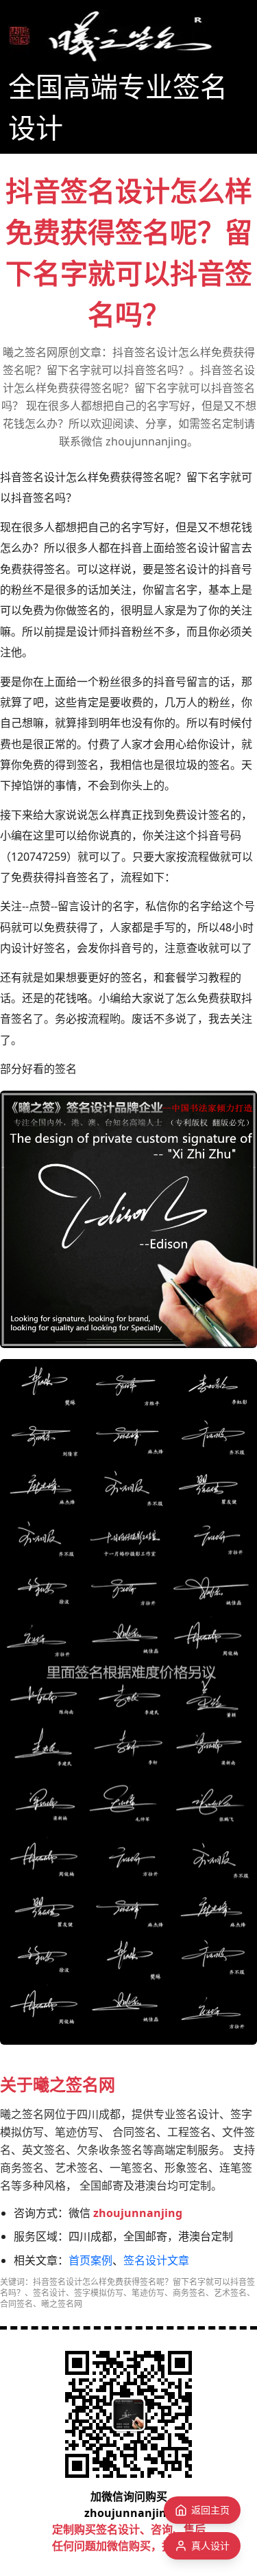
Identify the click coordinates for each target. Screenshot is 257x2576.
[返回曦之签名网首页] (111, 36)
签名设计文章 (156, 2260)
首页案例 (90, 2260)
